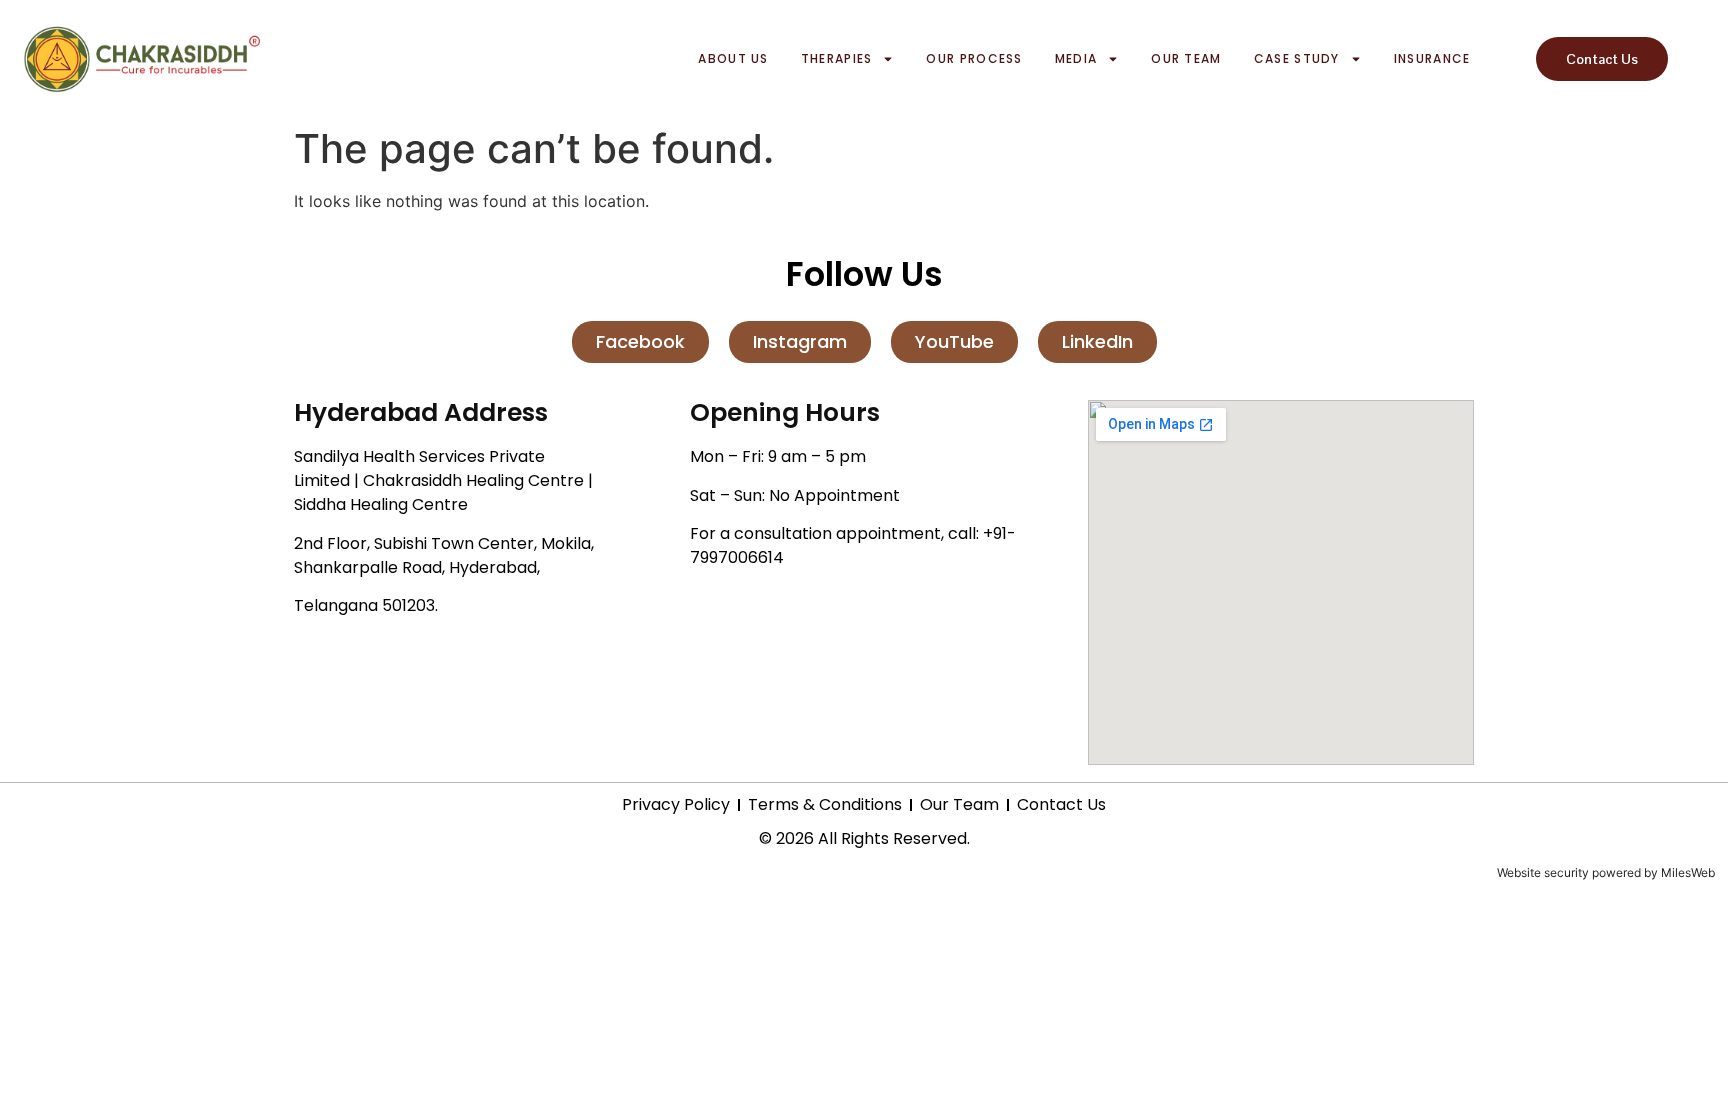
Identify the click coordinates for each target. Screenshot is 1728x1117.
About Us (733, 58)
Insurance (1432, 58)
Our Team (1186, 58)
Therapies (837, 58)
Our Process (974, 58)
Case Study (1297, 58)
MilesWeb (1688, 872)
